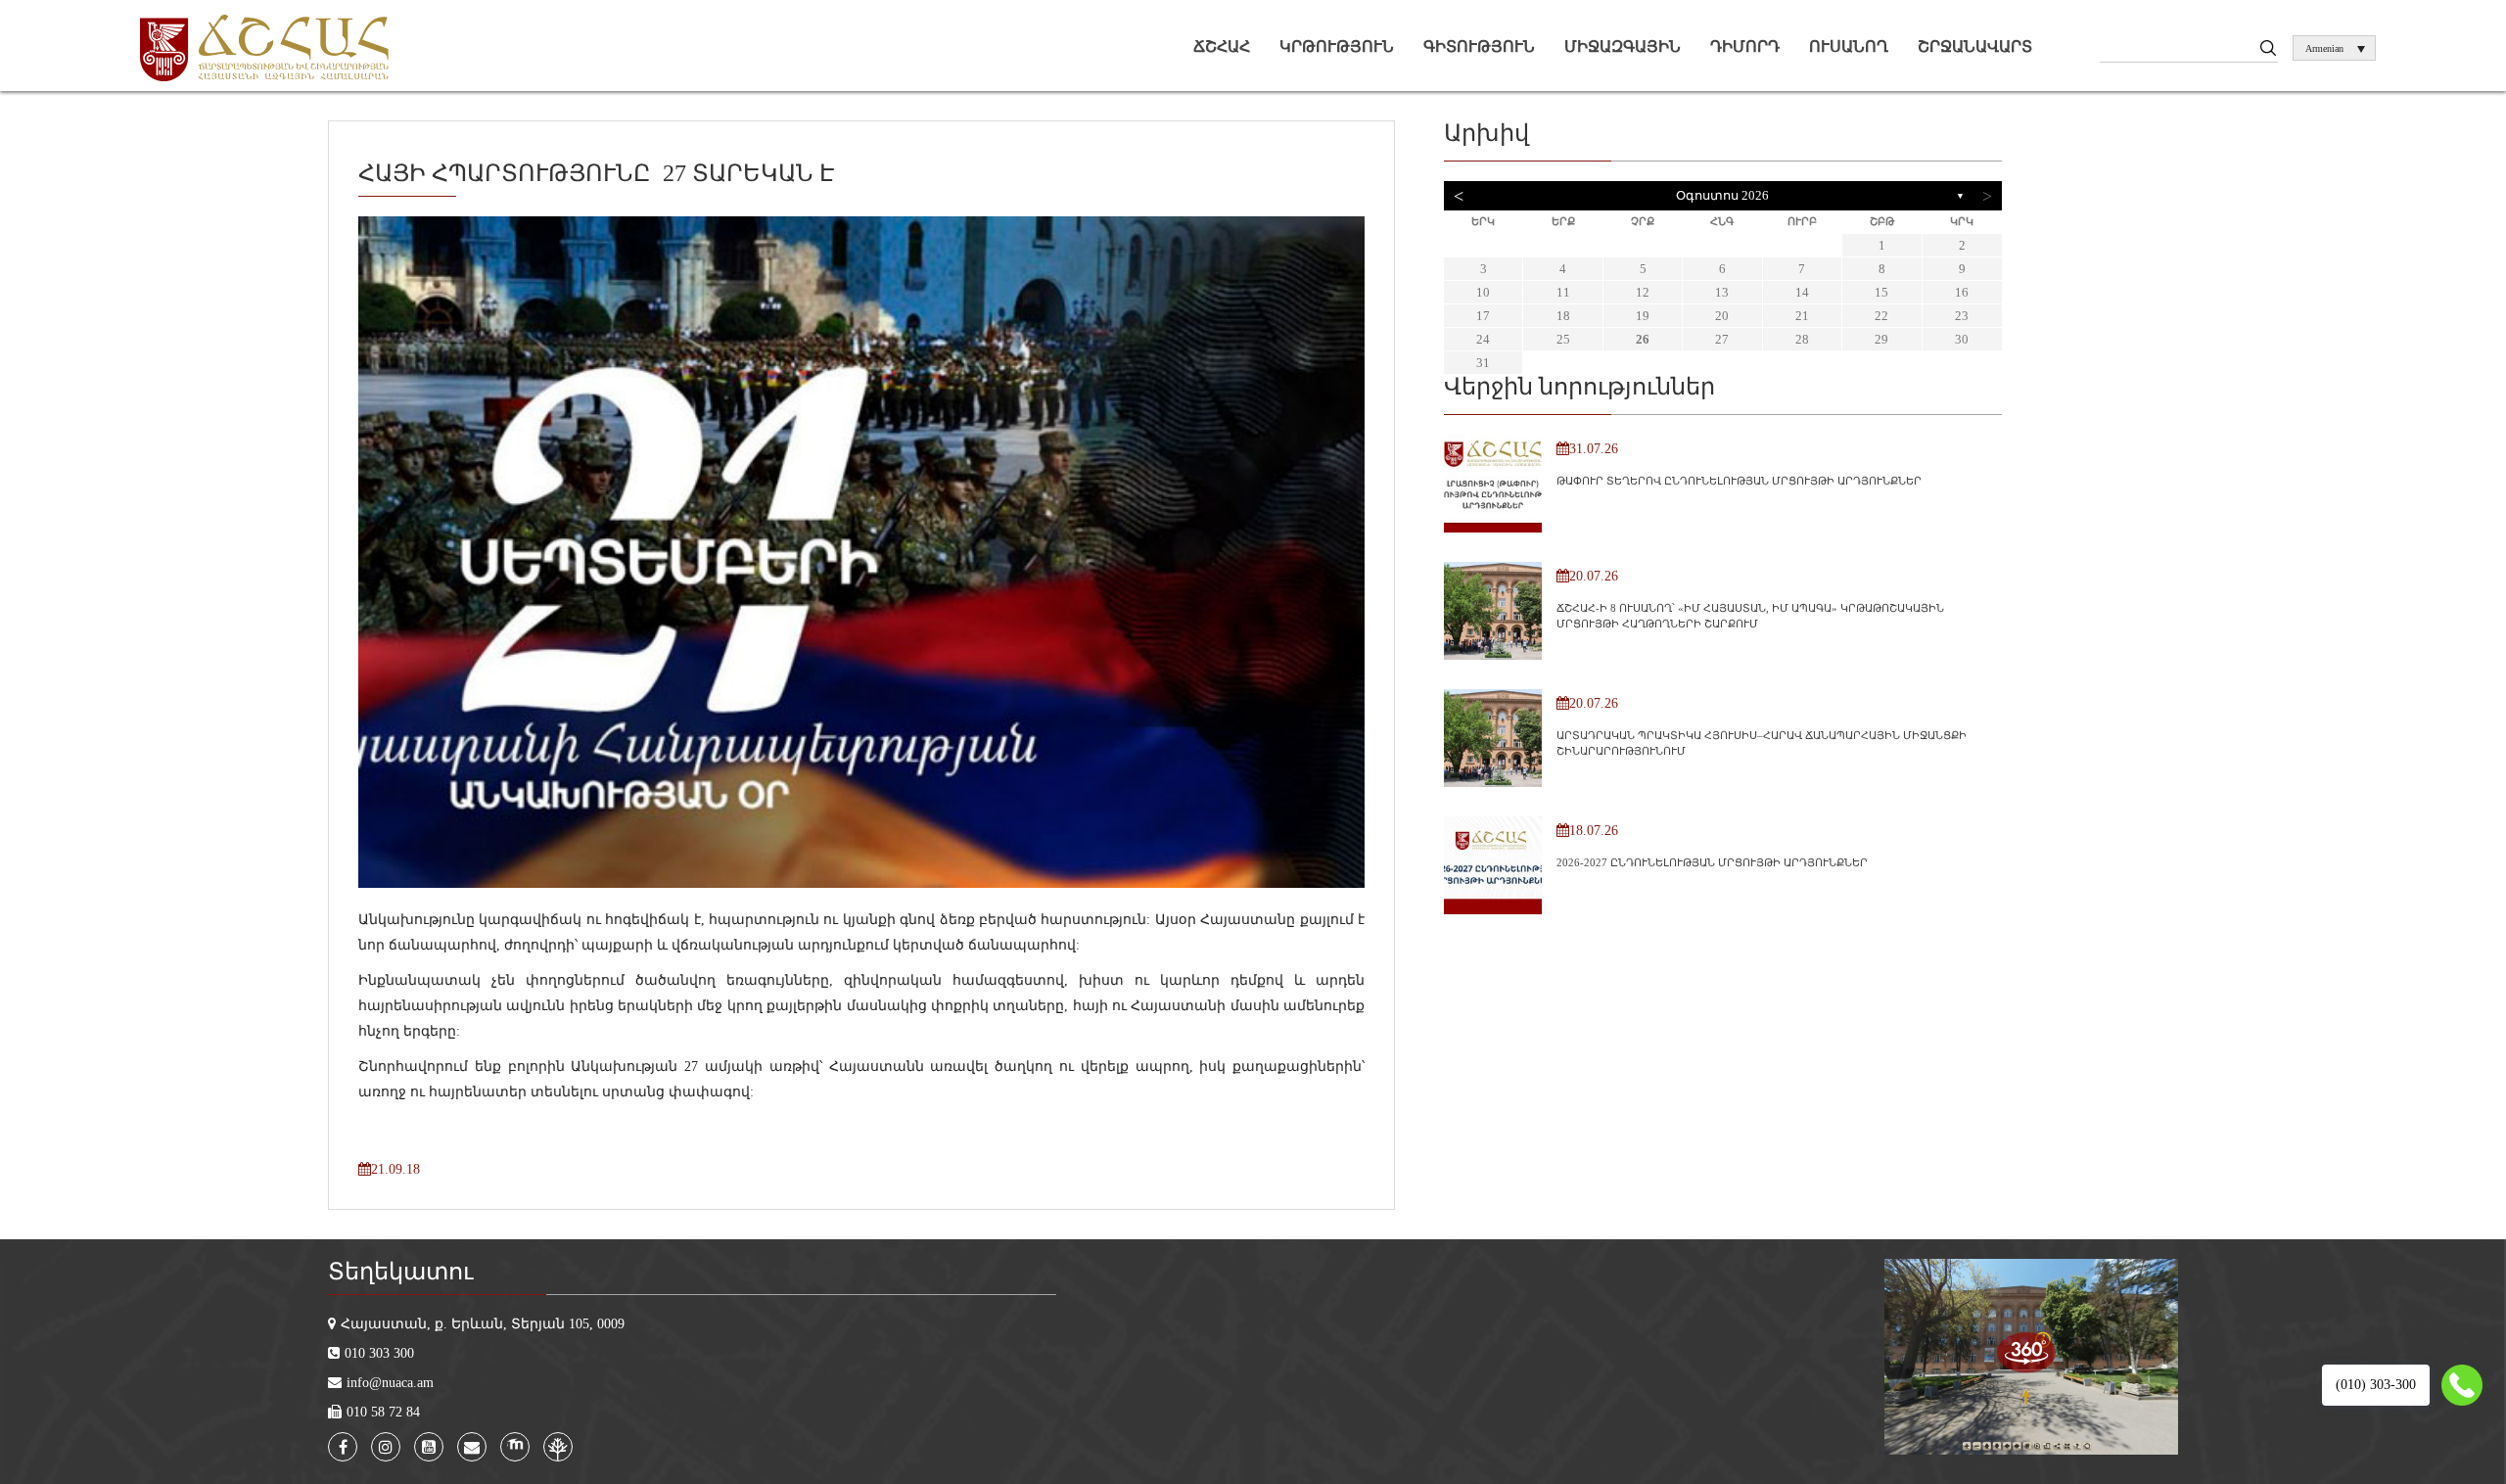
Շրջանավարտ (1975, 46)
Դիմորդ (1745, 46)
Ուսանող (1849, 46)
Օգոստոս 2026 (1722, 195)
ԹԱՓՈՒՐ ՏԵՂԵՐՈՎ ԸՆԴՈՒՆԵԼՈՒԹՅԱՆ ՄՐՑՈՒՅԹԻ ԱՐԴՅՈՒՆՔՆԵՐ (1739, 481)
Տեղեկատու (400, 1272)
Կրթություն (1337, 46)
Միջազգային (1623, 46)
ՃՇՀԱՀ (1222, 46)
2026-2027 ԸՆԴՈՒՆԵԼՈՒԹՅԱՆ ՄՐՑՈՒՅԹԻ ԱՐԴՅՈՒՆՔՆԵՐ (1712, 862)
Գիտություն (1479, 46)
